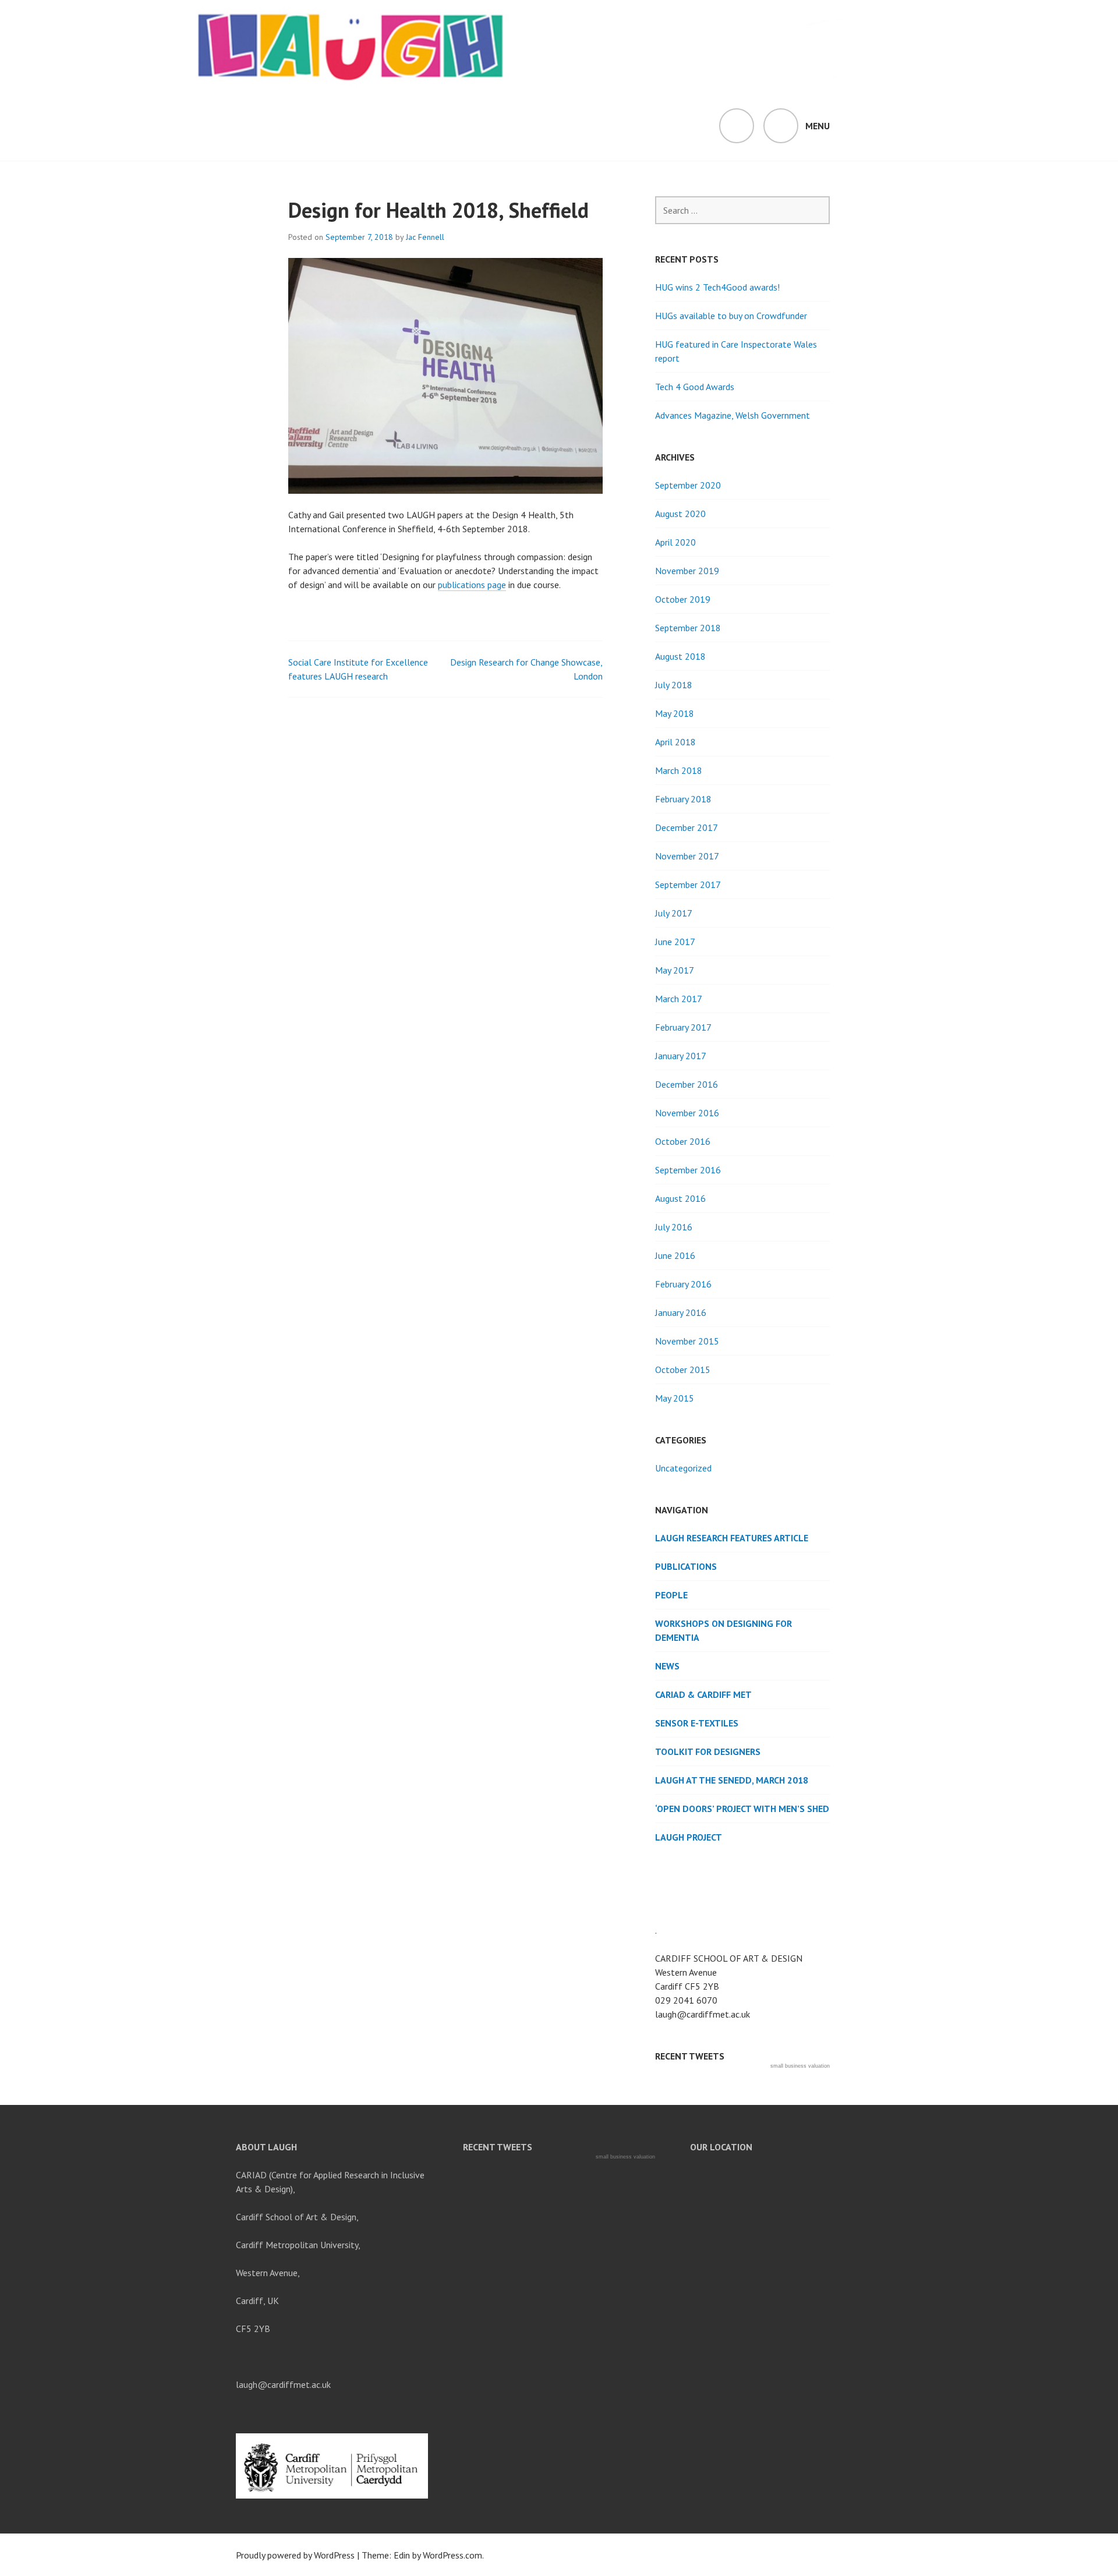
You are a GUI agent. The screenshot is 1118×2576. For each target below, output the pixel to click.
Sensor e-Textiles (697, 1723)
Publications (686, 1566)
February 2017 (683, 1027)
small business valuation (800, 2066)
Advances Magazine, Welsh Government (733, 415)
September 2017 (688, 884)
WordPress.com (452, 2555)
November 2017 (687, 856)
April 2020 (675, 542)
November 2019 (687, 571)
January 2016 (681, 1312)
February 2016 (683, 1284)
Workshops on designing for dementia (723, 1630)
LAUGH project (689, 1837)
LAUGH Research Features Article (732, 1538)
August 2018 (680, 656)
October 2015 (683, 1370)
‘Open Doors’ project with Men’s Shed (742, 1809)
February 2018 (683, 799)
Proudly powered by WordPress (295, 2555)
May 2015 (675, 1398)
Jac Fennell (425, 237)
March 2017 (679, 999)
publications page (472, 585)
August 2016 (680, 1198)
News (667, 1666)
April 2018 (675, 742)
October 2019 (683, 599)
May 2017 (675, 970)
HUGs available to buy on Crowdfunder (731, 316)
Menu (818, 126)
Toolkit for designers (708, 1751)
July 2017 (674, 913)
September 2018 (688, 628)
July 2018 (674, 685)
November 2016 (687, 1113)
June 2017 (675, 942)
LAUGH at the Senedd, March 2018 (732, 1780)
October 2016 (683, 1141)
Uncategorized (683, 1468)
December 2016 (687, 1084)
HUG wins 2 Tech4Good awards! (717, 287)
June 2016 (675, 1255)
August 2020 (680, 514)
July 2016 (674, 1227)
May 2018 (675, 713)
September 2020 (688, 485)
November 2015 (687, 1341)
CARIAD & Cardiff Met (703, 1694)
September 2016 (688, 1170)
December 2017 (687, 827)
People (671, 1595)
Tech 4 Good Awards (695, 387)
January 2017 (681, 1056)
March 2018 (679, 770)
